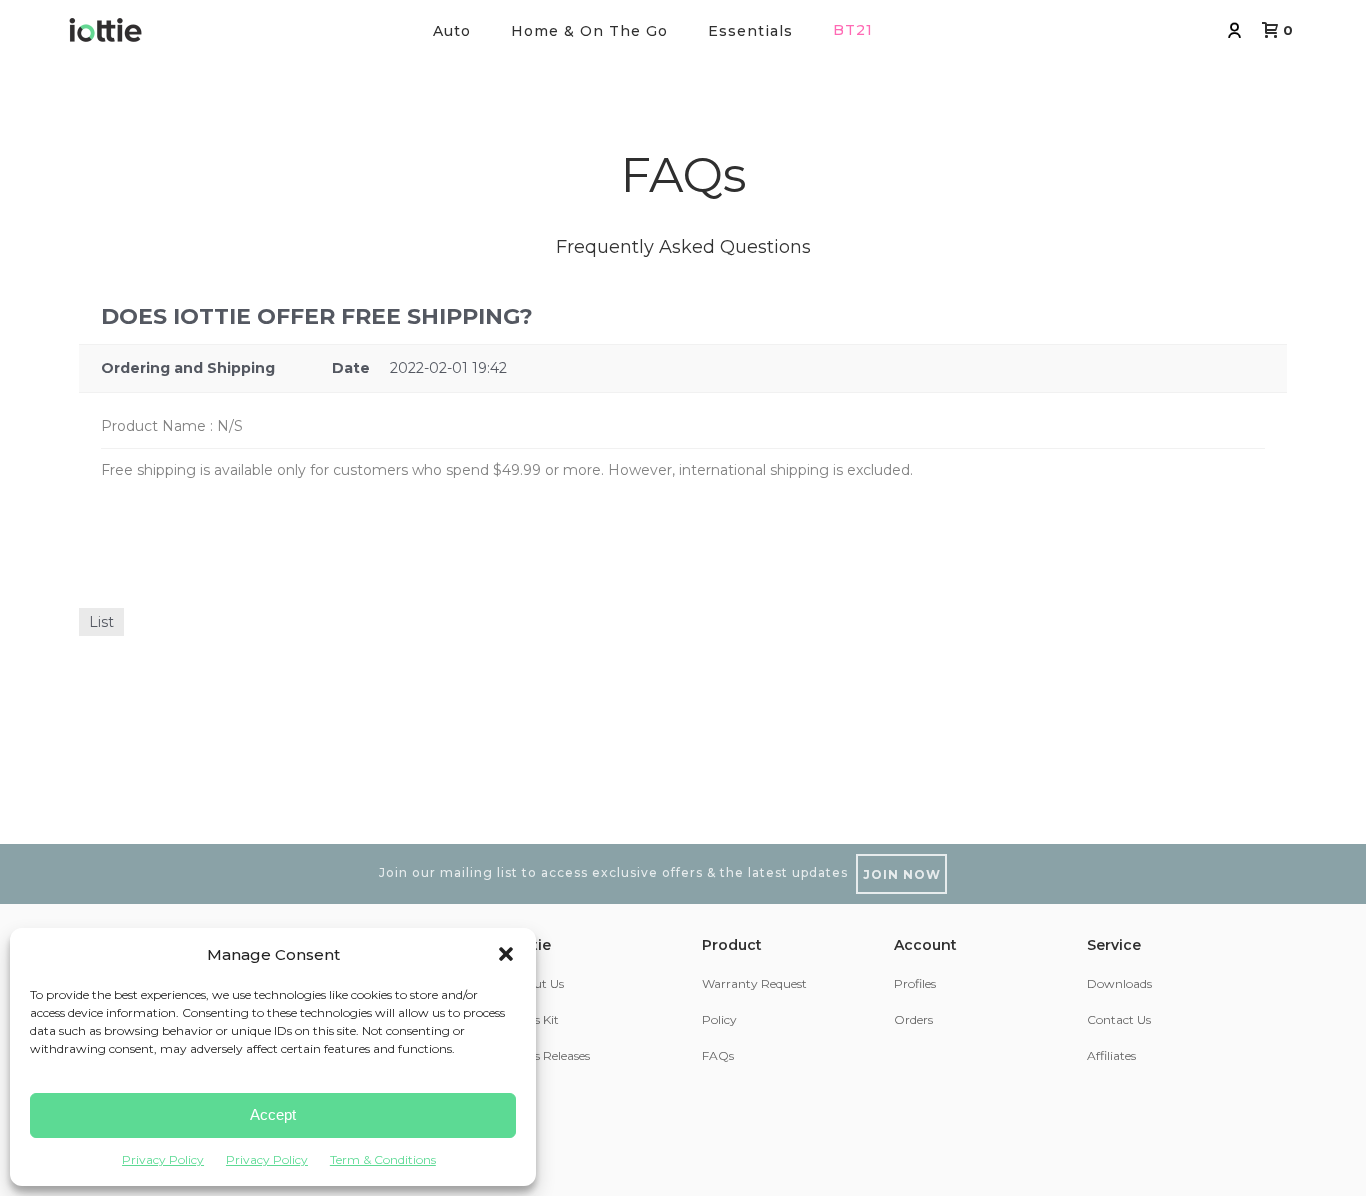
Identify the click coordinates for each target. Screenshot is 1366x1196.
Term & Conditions (383, 1159)
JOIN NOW (902, 874)
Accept (273, 1114)
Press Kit (534, 1019)
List (101, 622)
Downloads (1119, 983)
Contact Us (1119, 1019)
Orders (913, 1019)
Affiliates (1111, 1055)
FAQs (718, 1055)
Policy (719, 1019)
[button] (506, 954)
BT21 (853, 30)
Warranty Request (754, 983)
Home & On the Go (589, 31)
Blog (523, 1091)
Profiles (915, 983)
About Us (537, 983)
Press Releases (550, 1055)
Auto (452, 31)
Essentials (750, 31)
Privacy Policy (163, 1159)
